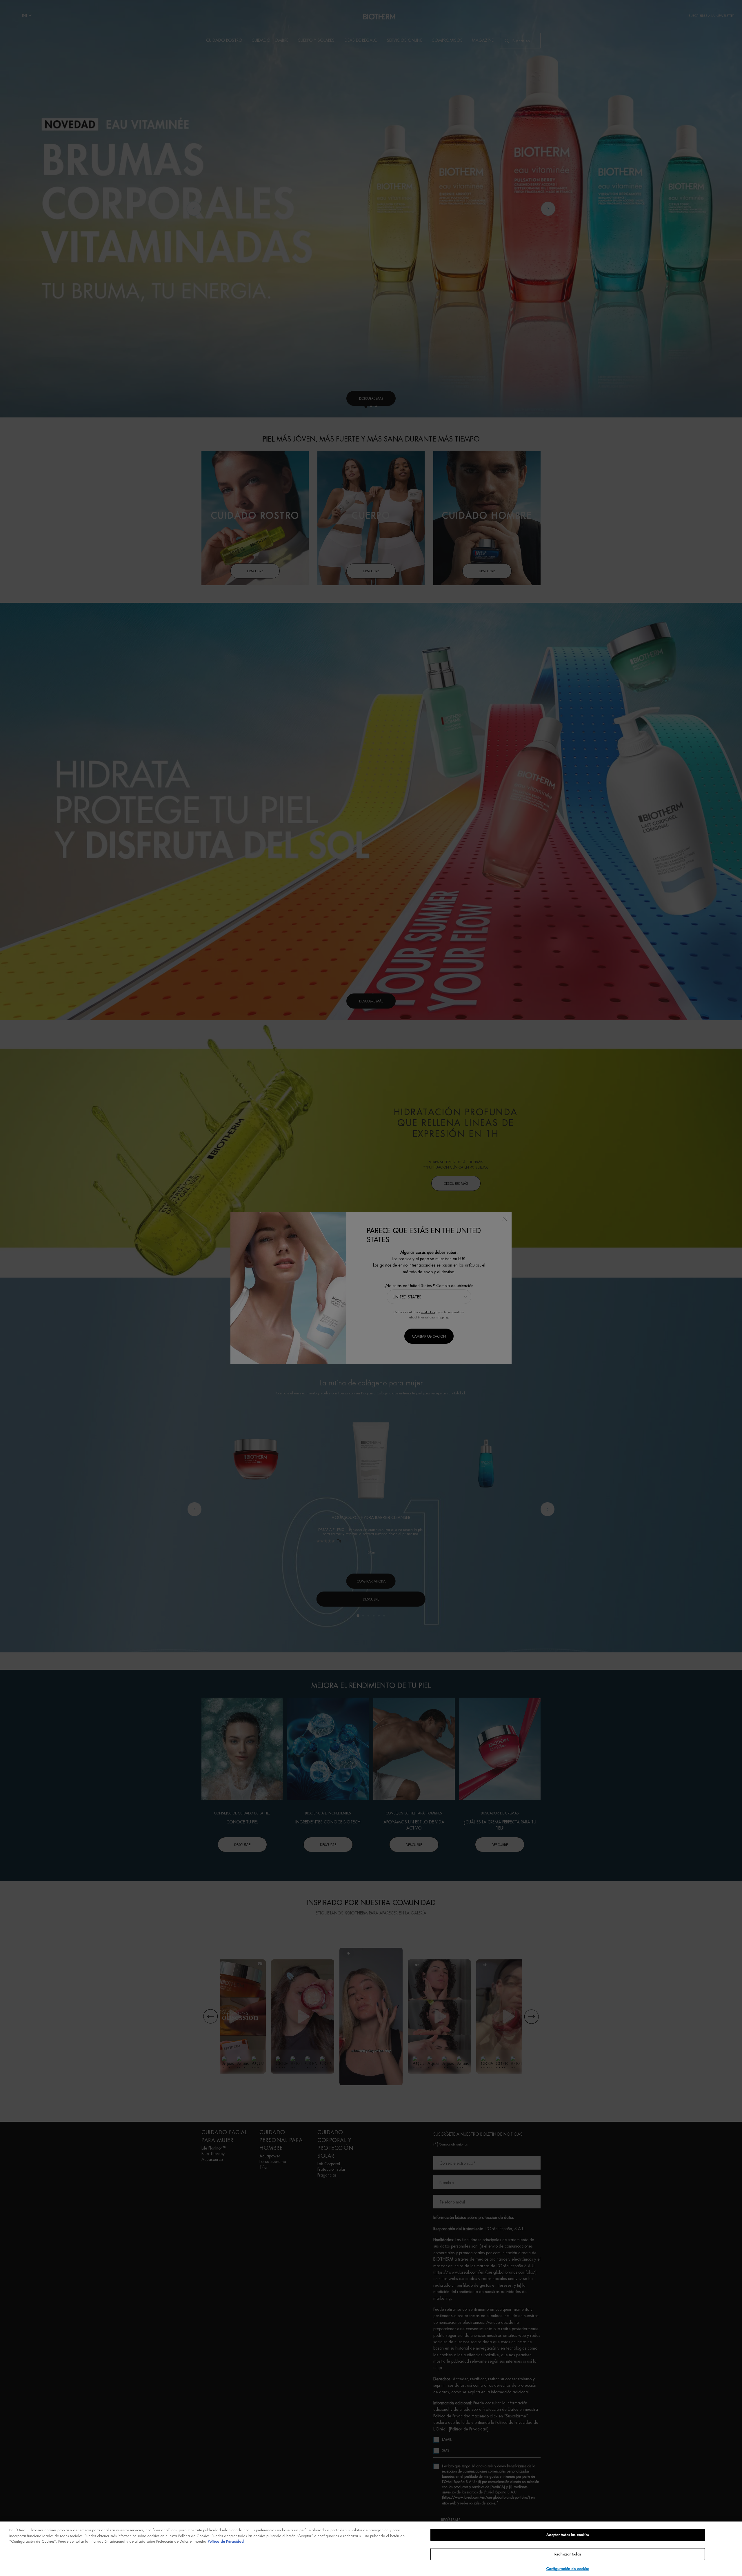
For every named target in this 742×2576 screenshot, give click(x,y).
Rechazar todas (568, 2554)
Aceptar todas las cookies (568, 2535)
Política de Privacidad (226, 2541)
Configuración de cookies (568, 2569)
